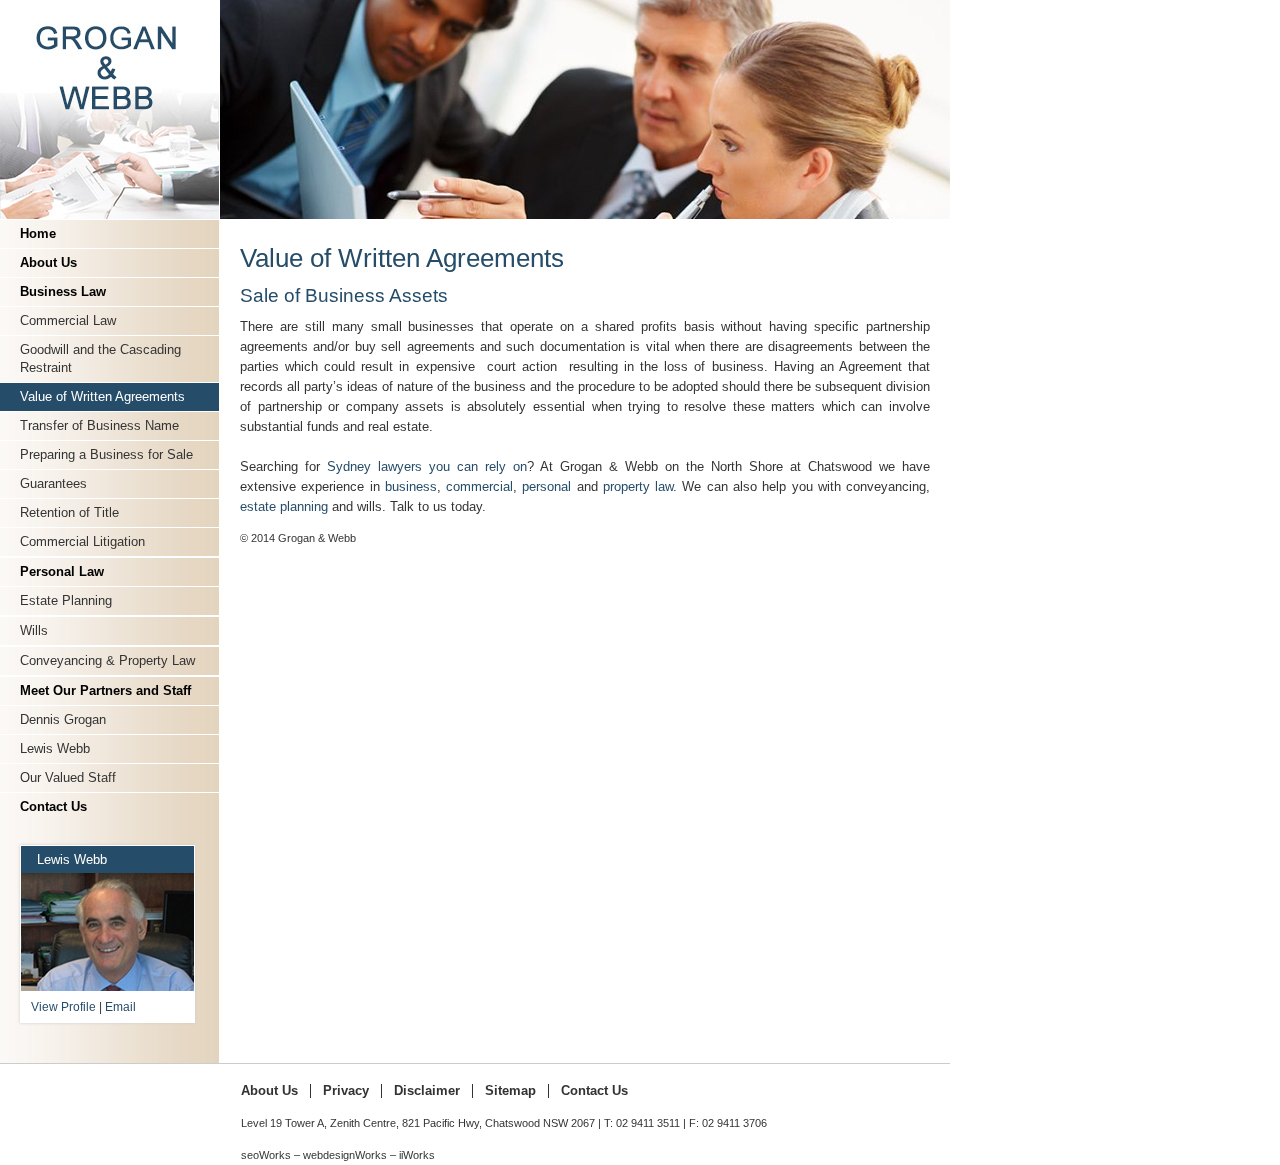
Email (120, 1007)
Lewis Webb (55, 748)
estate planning (286, 506)
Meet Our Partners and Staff (105, 690)
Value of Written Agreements (102, 396)
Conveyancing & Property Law (107, 660)
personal (546, 486)
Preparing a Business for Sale (106, 454)
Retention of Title (69, 512)
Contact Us (53, 806)
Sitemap (510, 1091)
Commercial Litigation (82, 541)
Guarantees (53, 483)
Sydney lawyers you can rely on (427, 466)
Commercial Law (68, 320)
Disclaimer (427, 1091)
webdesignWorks (345, 1155)
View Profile (63, 1007)
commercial (479, 486)
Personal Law (62, 571)
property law (638, 486)
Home (38, 233)
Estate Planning (66, 600)
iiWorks (417, 1155)
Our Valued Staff (68, 777)
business (411, 486)
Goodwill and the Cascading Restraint (100, 358)
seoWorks (266, 1155)
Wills (34, 630)
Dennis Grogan (63, 719)
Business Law (63, 291)
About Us (48, 262)
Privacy (346, 1091)
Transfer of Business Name (99, 425)
